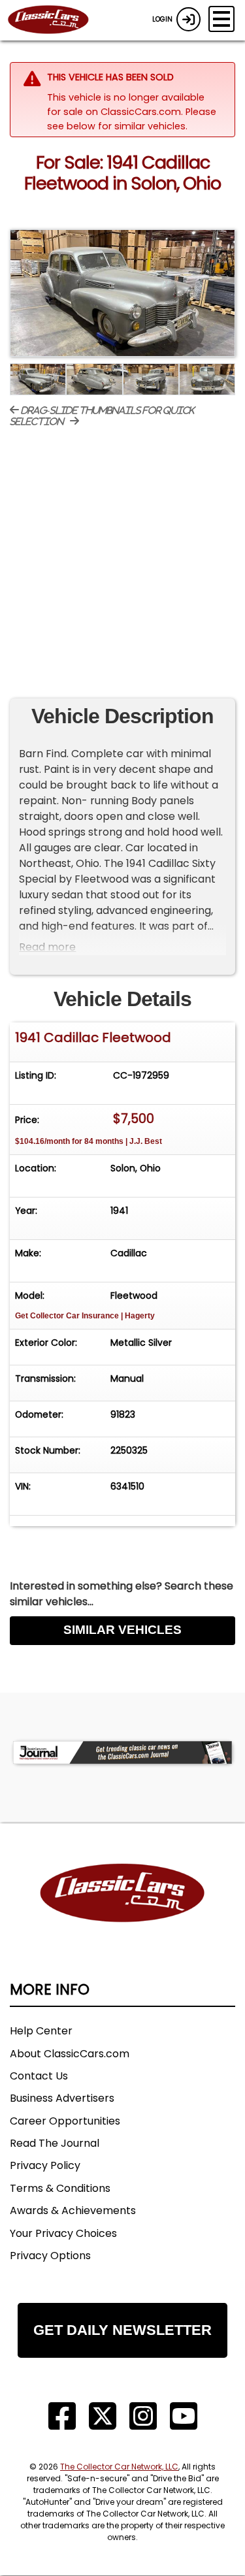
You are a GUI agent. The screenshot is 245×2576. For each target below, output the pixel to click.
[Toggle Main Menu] (221, 19)
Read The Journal (55, 2143)
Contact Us (39, 2076)
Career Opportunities (65, 2121)
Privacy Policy (45, 2165)
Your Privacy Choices (63, 2233)
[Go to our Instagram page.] (143, 2416)
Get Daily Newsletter (122, 2330)
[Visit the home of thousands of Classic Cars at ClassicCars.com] (56, 20)
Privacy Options (50, 2256)
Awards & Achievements (73, 2210)
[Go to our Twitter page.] (103, 2416)
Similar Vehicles (122, 1630)
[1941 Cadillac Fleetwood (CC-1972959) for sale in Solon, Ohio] (122, 293)
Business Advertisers (62, 2098)
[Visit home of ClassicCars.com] (122, 1913)
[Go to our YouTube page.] (184, 2416)
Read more (47, 947)
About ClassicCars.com (70, 2054)
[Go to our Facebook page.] (62, 2416)
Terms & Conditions (60, 2188)
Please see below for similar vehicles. (132, 119)
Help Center (41, 2031)
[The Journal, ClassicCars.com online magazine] (122, 1753)
